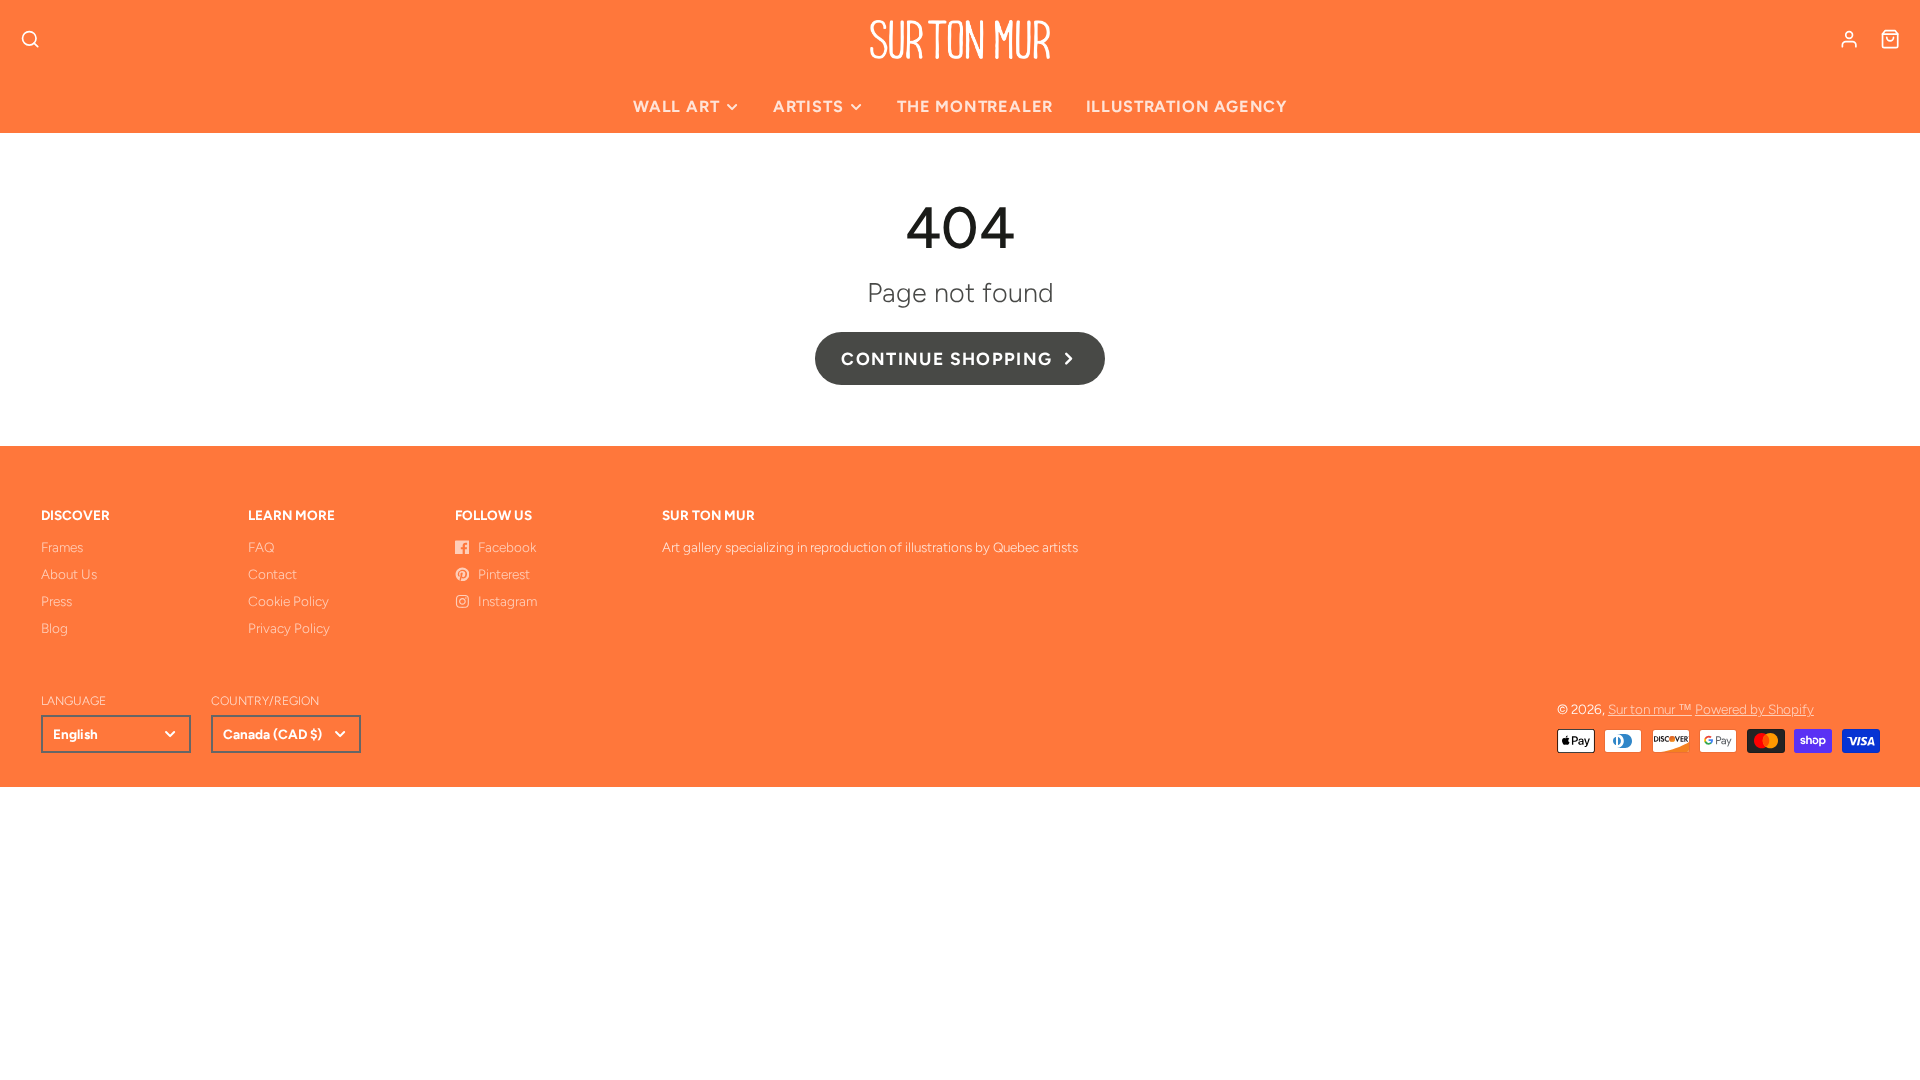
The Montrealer (975, 106)
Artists (808, 106)
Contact (272, 574)
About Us (69, 574)
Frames (62, 547)
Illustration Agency (1186, 106)
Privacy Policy (289, 628)
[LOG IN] (1849, 39)
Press (56, 601)
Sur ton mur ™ (1650, 709)
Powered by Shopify (1754, 709)
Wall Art (676, 106)
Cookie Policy (288, 601)
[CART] (1890, 39)
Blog (54, 628)
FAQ (261, 547)
